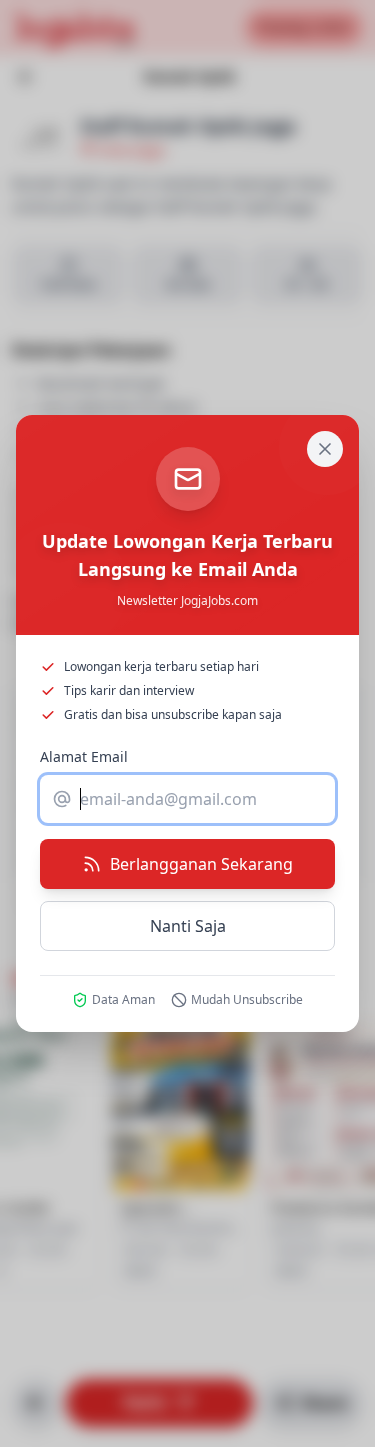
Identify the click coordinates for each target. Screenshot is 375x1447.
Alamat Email (84, 756)
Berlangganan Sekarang (201, 864)
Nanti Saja (188, 926)
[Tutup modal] (325, 449)
